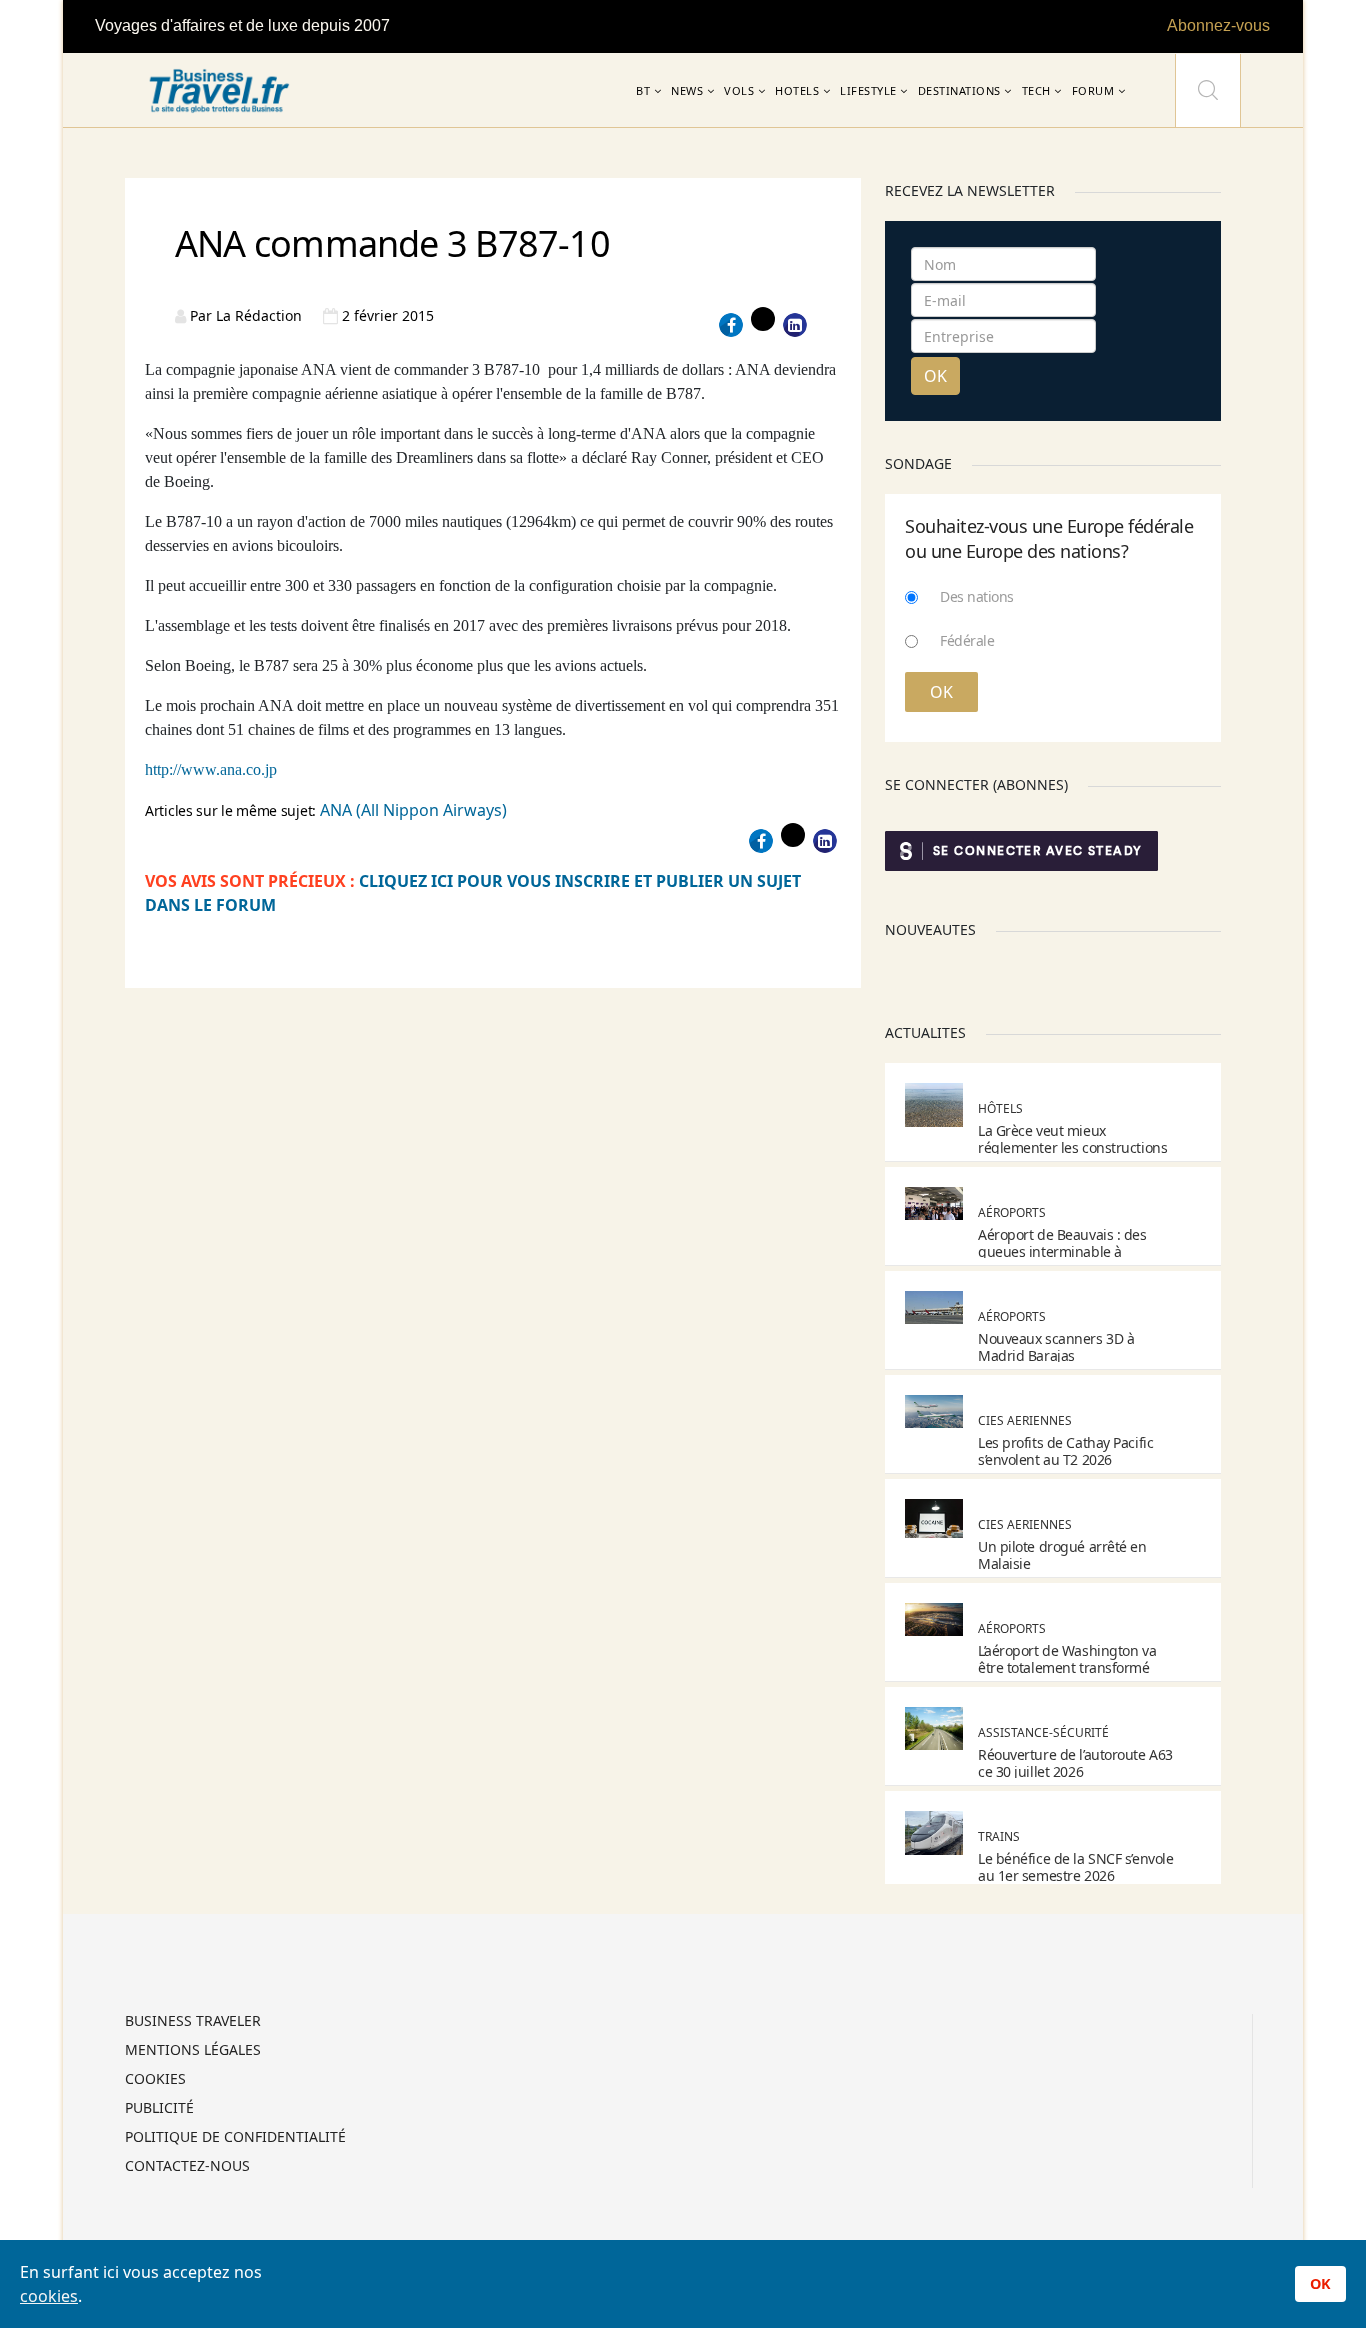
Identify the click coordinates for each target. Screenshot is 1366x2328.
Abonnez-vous (1218, 25)
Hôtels (1000, 1108)
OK (935, 376)
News (687, 90)
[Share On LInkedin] (795, 325)
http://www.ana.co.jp (211, 769)
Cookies (155, 2080)
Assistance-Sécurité (1043, 1732)
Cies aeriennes (1025, 1420)
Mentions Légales (193, 2051)
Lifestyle (868, 90)
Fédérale (967, 640)
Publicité (159, 2109)
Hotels (797, 90)
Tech (1036, 90)
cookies (49, 2296)
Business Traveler (193, 2022)
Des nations (977, 596)
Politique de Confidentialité (235, 2138)
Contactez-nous (187, 2167)
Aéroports (1012, 1212)
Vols (739, 90)
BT (643, 90)
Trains (999, 1836)
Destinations (959, 90)
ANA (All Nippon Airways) (413, 810)
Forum (1093, 90)
